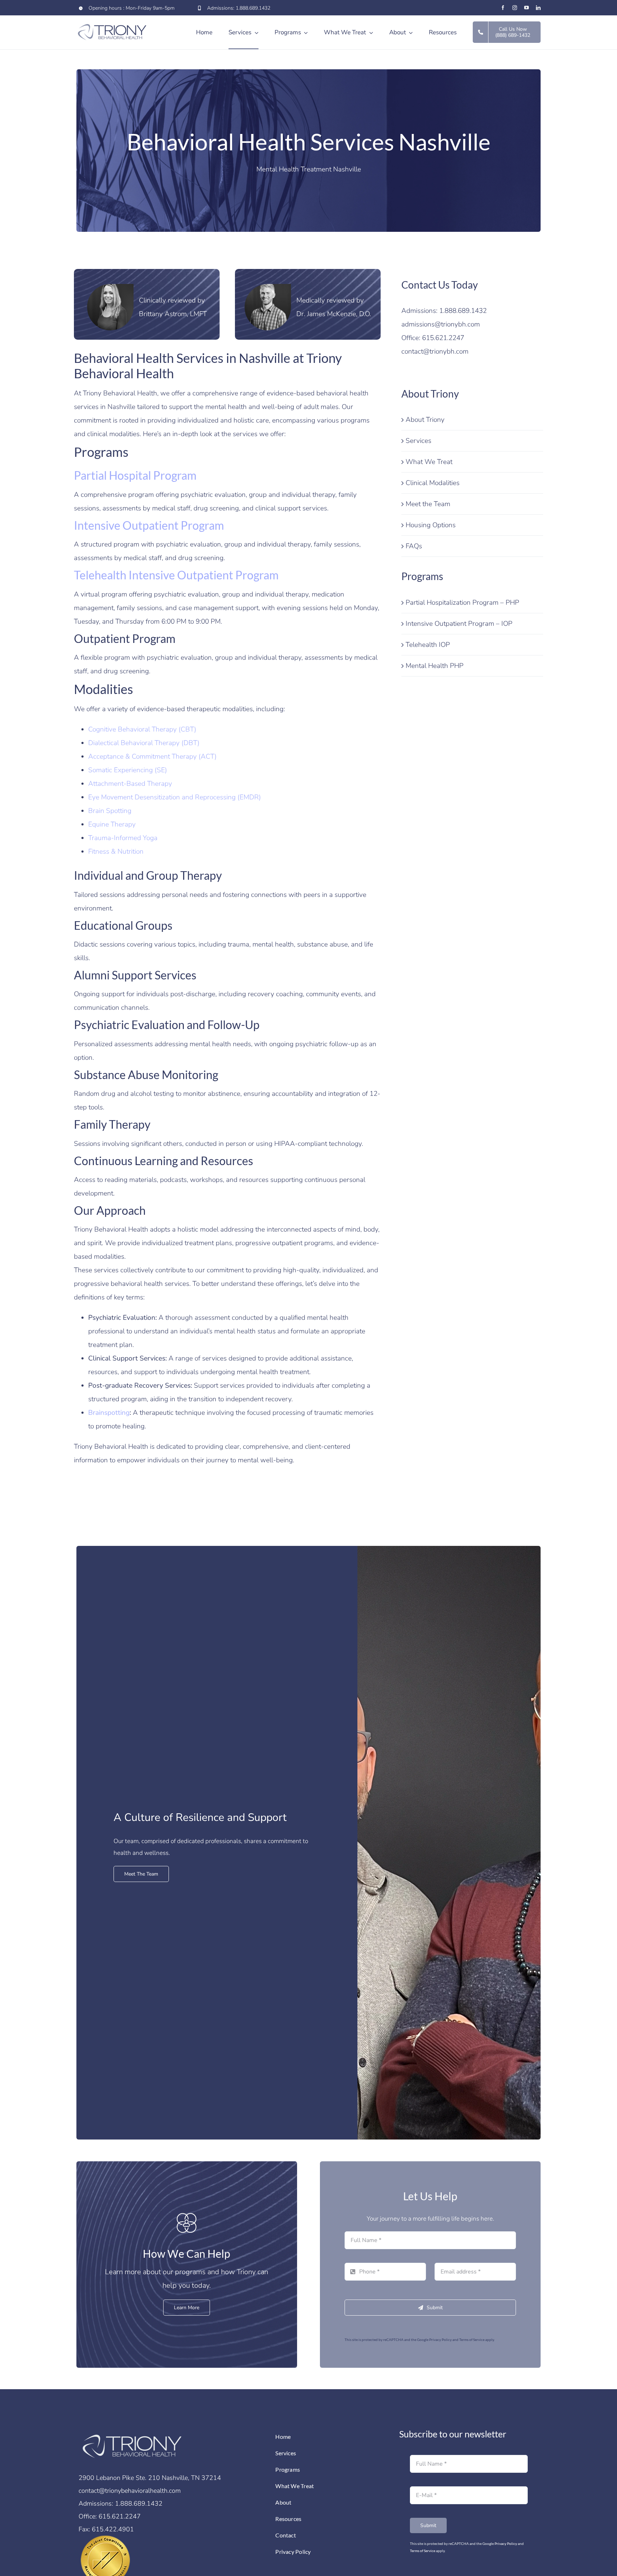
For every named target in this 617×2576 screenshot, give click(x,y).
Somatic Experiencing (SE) (128, 770)
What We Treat (429, 462)
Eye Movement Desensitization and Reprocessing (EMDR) (175, 797)
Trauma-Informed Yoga (123, 838)
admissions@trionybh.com (441, 324)
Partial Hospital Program (135, 475)
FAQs (414, 546)
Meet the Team (428, 504)
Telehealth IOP (428, 645)
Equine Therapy (112, 824)
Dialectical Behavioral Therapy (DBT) (144, 743)
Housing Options (431, 525)
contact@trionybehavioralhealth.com (130, 2491)
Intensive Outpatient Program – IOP (459, 624)
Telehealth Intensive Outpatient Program (176, 575)
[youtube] (526, 8)
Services (418, 441)
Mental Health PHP (435, 666)
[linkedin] (538, 8)
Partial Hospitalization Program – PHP (462, 603)
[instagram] (515, 8)
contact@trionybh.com (435, 351)
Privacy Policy (440, 2340)
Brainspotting (109, 1413)
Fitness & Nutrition (116, 852)
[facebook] (503, 8)
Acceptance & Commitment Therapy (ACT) (152, 757)
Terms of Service (472, 2340)
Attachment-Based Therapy (130, 784)
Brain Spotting (110, 811)
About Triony (425, 420)
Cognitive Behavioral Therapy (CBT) (142, 729)
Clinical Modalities (433, 483)
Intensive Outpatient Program (149, 525)
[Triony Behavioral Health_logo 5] (132, 2432)
